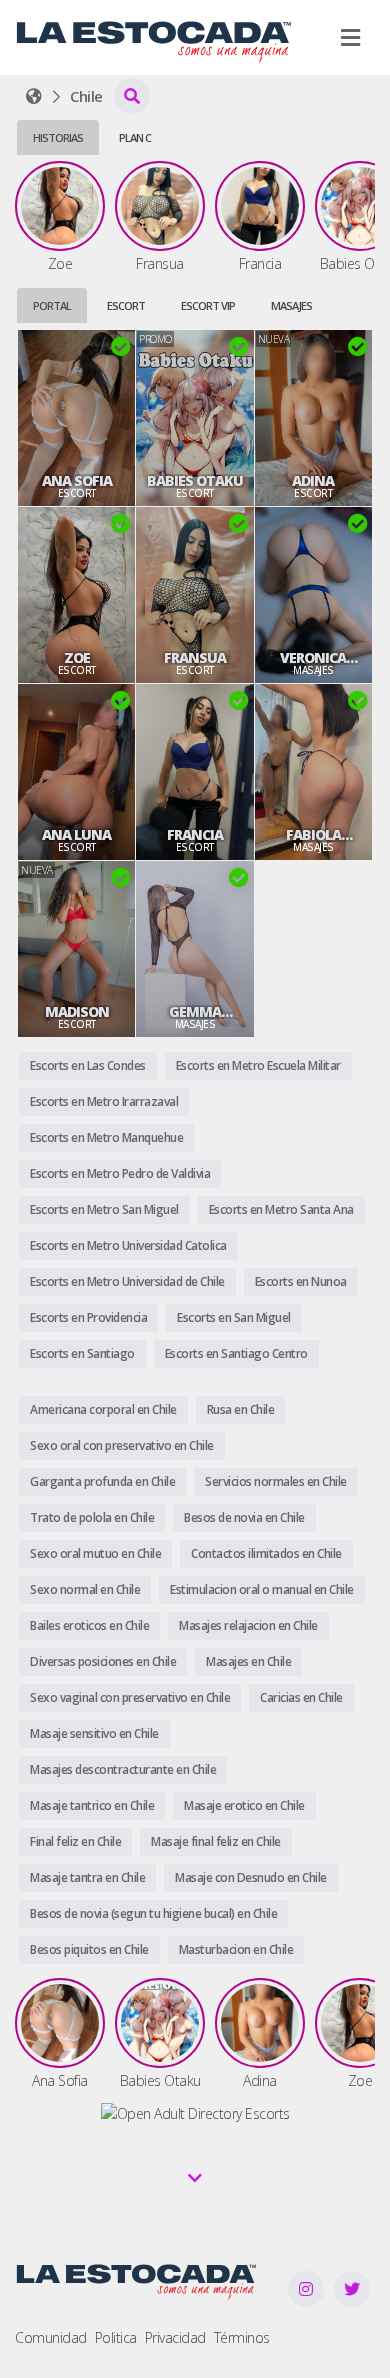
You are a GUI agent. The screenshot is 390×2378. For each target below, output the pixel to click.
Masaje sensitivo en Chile (94, 1733)
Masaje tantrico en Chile (92, 1805)
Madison (77, 1012)
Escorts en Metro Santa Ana (281, 1209)
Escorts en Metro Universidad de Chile (127, 1281)
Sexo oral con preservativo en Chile (122, 1445)
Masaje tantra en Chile (87, 1877)
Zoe (77, 658)
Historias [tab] (58, 137)
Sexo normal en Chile (85, 1589)
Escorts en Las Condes (88, 1065)
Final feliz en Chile (75, 1841)
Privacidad (175, 2337)
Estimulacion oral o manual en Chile (262, 1589)
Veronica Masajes (313, 658)
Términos (242, 2337)
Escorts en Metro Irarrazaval (104, 1101)
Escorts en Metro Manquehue (106, 1137)
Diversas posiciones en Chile (103, 1661)
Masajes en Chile (248, 1661)
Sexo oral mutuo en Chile (95, 1553)
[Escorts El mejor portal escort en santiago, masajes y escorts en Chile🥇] (34, 96)
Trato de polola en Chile (92, 1517)
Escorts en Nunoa (301, 1281)
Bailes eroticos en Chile (89, 1625)
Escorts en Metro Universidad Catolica (128, 1245)
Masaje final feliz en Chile (216, 1841)
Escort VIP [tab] (208, 305)
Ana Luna (76, 835)
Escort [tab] (126, 305)
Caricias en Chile (301, 1697)
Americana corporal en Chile (103, 1409)
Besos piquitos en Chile (89, 1949)
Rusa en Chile (241, 1409)
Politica (116, 2337)
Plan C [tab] (135, 137)
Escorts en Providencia (88, 1317)
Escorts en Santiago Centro (236, 1353)
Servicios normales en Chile (276, 1481)
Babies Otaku (195, 481)
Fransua (195, 658)
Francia (195, 835)
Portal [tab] (52, 305)
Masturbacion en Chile (236, 1949)
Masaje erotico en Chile (244, 1805)
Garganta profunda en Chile (102, 1481)
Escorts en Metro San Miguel (104, 1209)
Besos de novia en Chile (244, 1517)
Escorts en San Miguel (234, 1317)
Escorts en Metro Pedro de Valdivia (120, 1173)
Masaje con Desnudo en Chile (251, 1877)
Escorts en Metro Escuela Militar (258, 1065)
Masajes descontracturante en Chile (123, 1769)
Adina (313, 481)
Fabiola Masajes (313, 835)
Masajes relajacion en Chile (248, 1625)
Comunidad (51, 2337)
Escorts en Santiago (82, 1353)
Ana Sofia (77, 481)
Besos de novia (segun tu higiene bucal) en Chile (153, 1913)
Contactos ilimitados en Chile (266, 1553)
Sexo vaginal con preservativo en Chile (130, 1697)
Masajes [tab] (291, 305)
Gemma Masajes (195, 1012)
